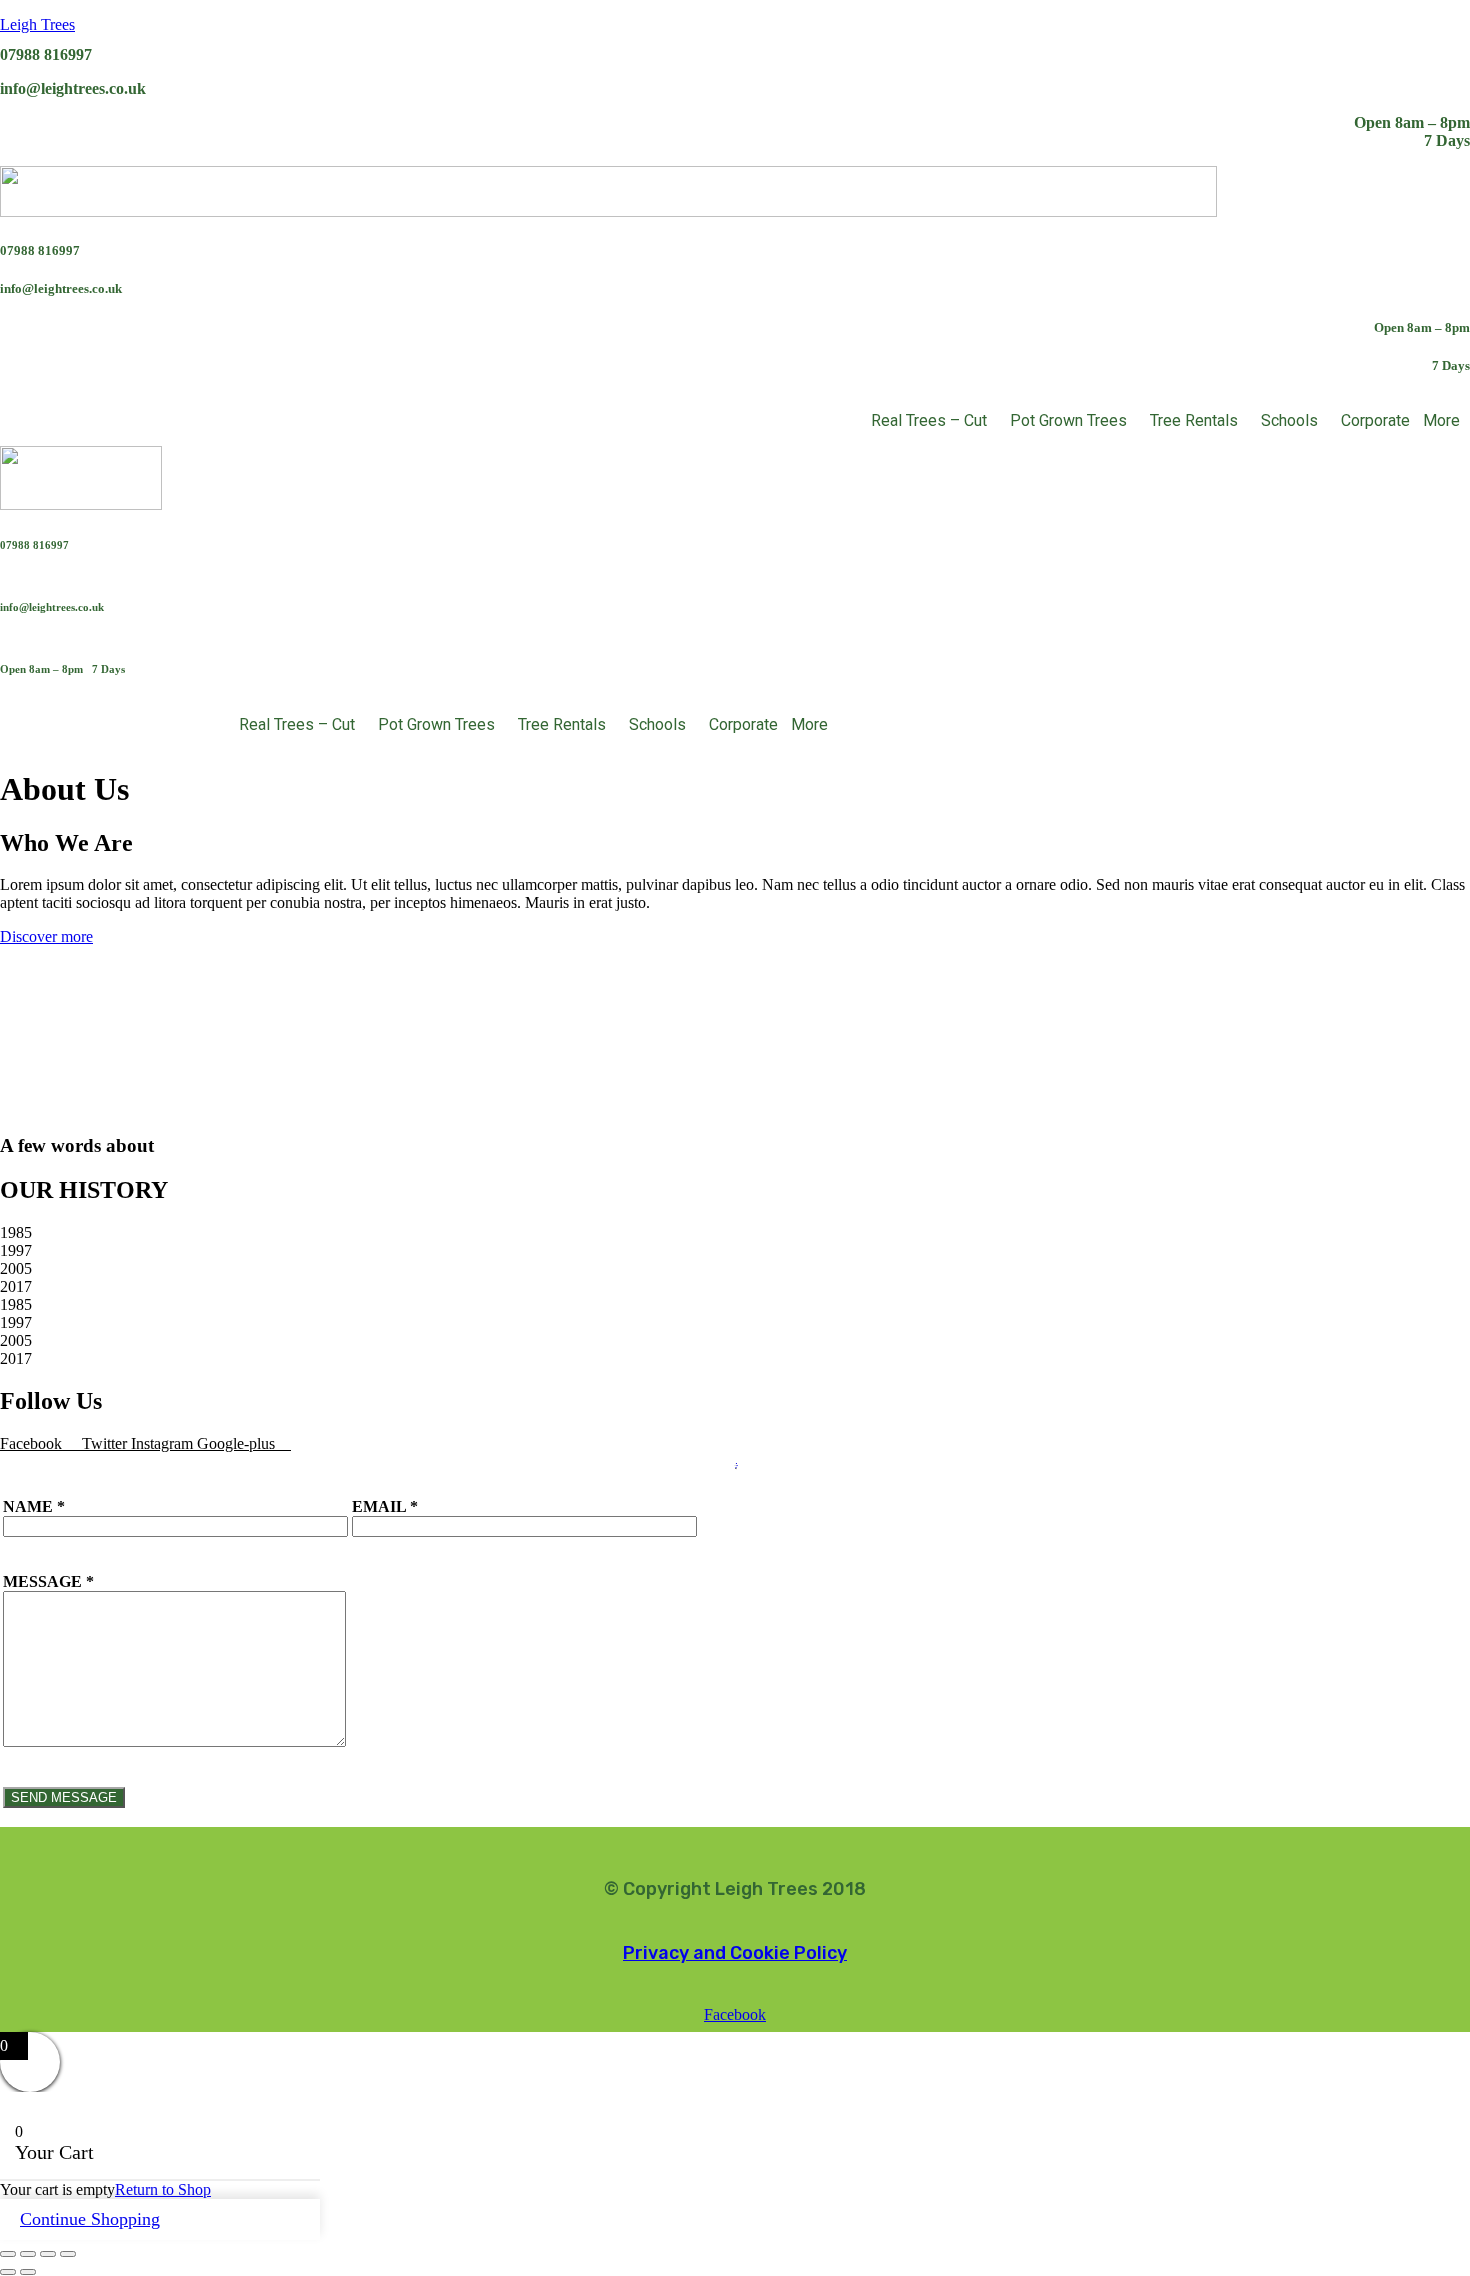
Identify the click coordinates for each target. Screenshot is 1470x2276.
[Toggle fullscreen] (28, 2254)
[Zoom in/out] (8, 2254)
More (1441, 420)
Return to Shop (163, 2189)
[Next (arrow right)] (28, 2272)
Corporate (1375, 420)
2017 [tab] (16, 1286)
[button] (934, 421)
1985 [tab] (16, 1232)
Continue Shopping (90, 2219)
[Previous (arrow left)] (8, 2272)
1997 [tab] (16, 1250)
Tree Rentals (1194, 420)
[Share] (48, 2254)
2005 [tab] (16, 1268)
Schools (1289, 420)
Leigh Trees (37, 24)
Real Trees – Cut (929, 420)
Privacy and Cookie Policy (735, 1953)
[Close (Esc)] (68, 2254)
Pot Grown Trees (1068, 420)
